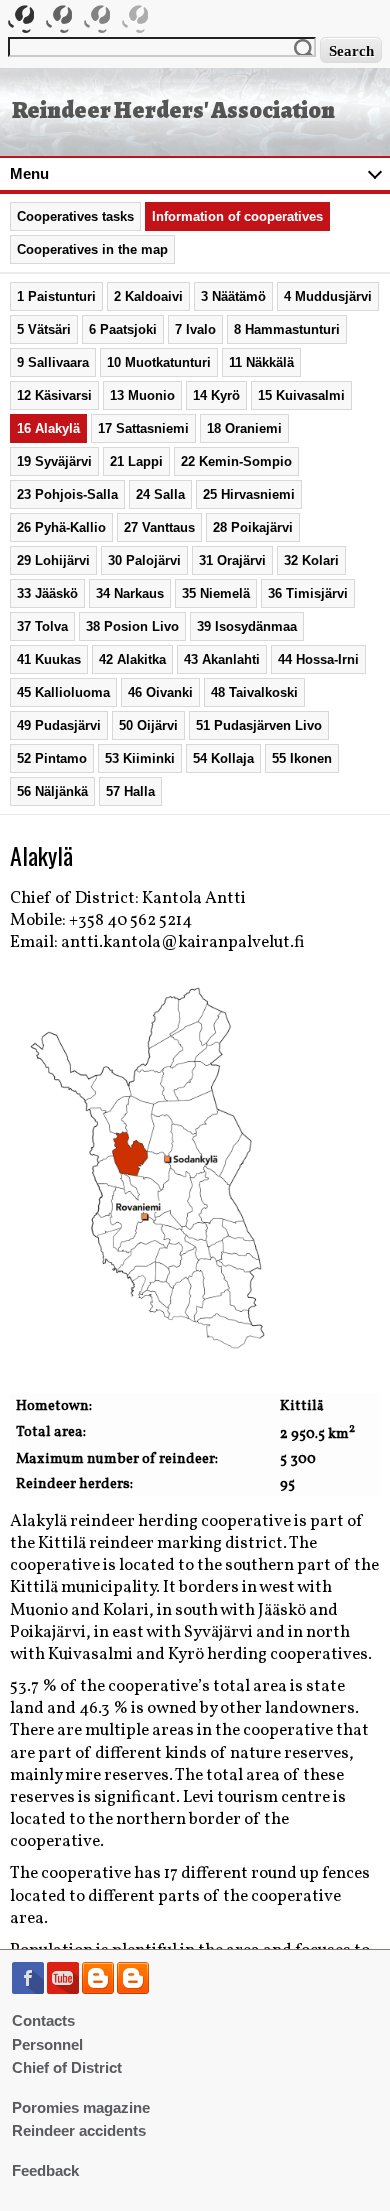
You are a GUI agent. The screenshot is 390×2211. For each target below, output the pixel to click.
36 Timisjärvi (308, 593)
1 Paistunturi (56, 296)
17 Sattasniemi (143, 428)
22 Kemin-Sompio (236, 461)
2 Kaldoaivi (148, 296)
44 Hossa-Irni (318, 659)
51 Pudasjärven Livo (259, 725)
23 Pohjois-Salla (67, 494)
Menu (29, 174)
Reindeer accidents (79, 2131)
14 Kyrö (216, 395)
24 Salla (160, 494)
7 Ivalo (195, 329)
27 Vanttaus (159, 527)
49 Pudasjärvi (59, 725)
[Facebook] (28, 1990)
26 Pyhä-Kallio (61, 527)
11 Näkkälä (261, 362)
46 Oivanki (160, 692)
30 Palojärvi (144, 560)
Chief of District (67, 2068)
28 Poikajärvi (253, 527)
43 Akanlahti (222, 659)
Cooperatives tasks (75, 216)
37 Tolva (42, 626)
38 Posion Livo (132, 626)
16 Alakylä (48, 428)
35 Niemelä (216, 593)
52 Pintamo (52, 758)
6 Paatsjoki (123, 329)
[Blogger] (98, 1990)
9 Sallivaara (53, 362)
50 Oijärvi (148, 725)
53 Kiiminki (140, 758)
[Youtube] (63, 1990)
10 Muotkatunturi (159, 362)
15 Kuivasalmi (301, 395)
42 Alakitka (132, 659)
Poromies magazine (81, 2108)
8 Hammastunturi (287, 329)
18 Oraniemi (244, 428)
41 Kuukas (49, 659)
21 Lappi (136, 461)
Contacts (43, 2021)
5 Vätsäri (44, 329)
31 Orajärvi (232, 560)
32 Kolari (311, 560)
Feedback (45, 2171)
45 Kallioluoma (63, 692)
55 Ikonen (302, 758)
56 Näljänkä (52, 791)
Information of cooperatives (237, 216)
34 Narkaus (130, 593)
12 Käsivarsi (54, 395)
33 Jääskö (47, 593)
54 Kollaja (223, 758)
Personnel (47, 2045)
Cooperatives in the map (92, 249)
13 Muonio (142, 395)
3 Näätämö (233, 296)
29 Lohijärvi (53, 560)
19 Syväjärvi (54, 461)
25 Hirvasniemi (249, 494)
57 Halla (130, 791)
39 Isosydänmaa (247, 626)
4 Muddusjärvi (328, 296)
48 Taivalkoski (254, 692)
